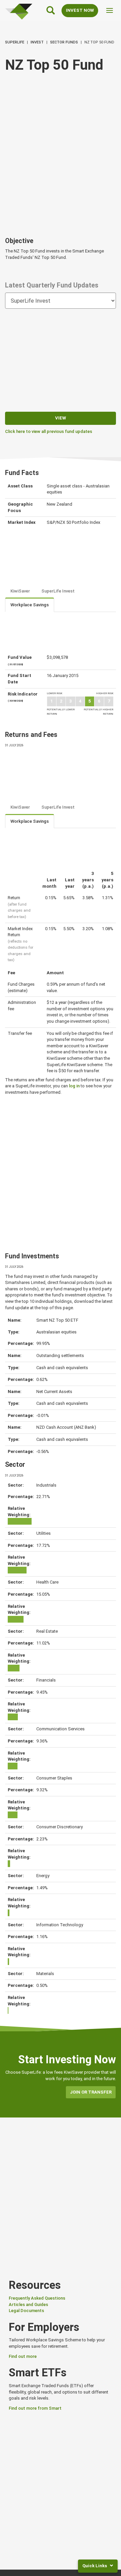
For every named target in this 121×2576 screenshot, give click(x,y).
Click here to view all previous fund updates (49, 431)
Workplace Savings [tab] (30, 605)
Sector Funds (64, 42)
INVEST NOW (80, 10)
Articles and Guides (28, 2304)
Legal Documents (26, 2311)
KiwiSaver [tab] (20, 591)
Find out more (23, 2356)
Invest (37, 42)
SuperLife (15, 42)
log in (74, 1086)
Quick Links (95, 2566)
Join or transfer (91, 2092)
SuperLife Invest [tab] (58, 591)
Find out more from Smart (35, 2408)
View (61, 418)
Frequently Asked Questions (37, 2298)
